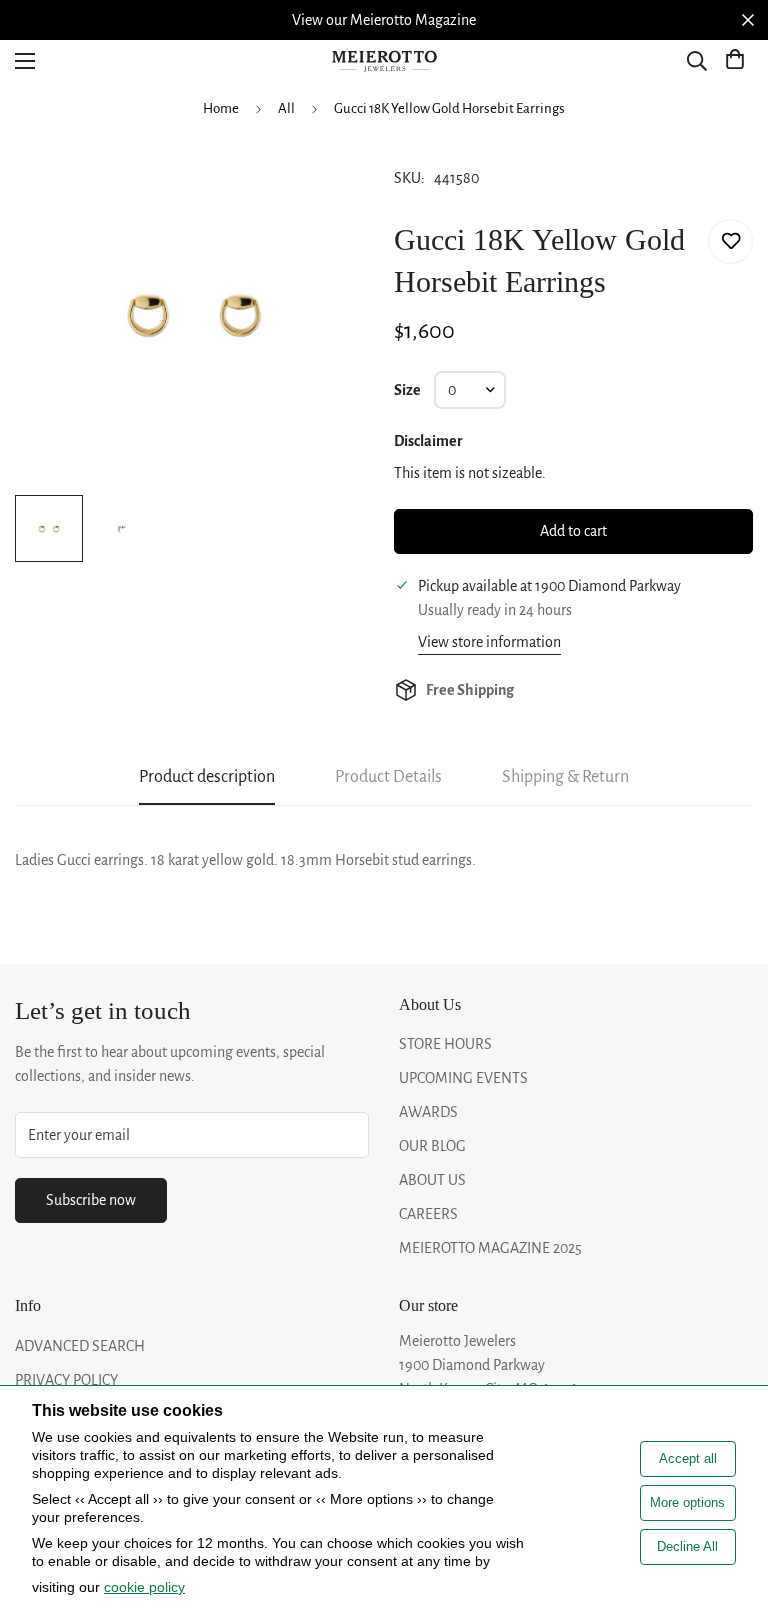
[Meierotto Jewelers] (384, 61)
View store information (489, 642)
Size (407, 390)
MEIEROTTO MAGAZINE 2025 (490, 1248)
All (286, 108)
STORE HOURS (445, 1044)
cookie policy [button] (144, 1587)
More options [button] (687, 1502)
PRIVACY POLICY (66, 1380)
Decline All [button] (687, 1546)
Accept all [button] (688, 1458)
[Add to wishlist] (730, 241)
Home (221, 108)
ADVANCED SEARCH (80, 1346)
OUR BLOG (432, 1146)
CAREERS (428, 1214)
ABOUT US (432, 1180)
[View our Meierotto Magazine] (384, 20)
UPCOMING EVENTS (463, 1078)
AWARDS (428, 1112)
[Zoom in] (331, 178)
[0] (735, 61)
